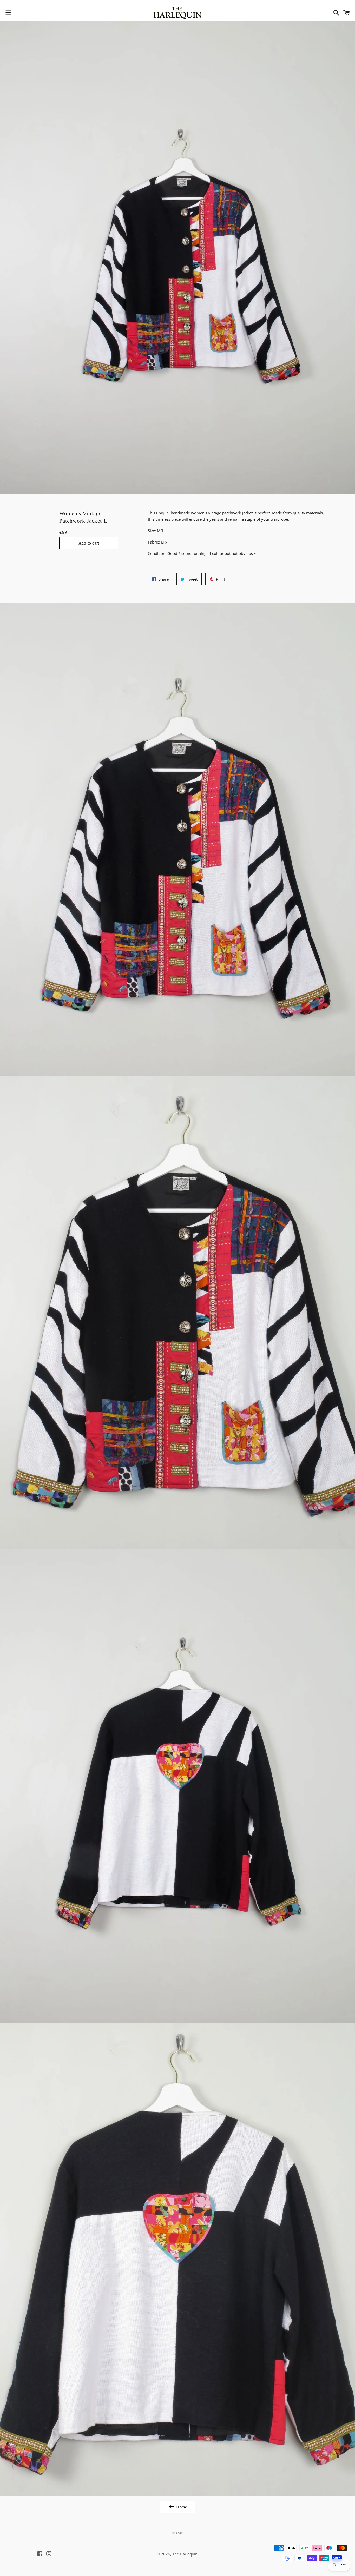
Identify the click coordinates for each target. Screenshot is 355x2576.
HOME (178, 2533)
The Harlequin (185, 2554)
